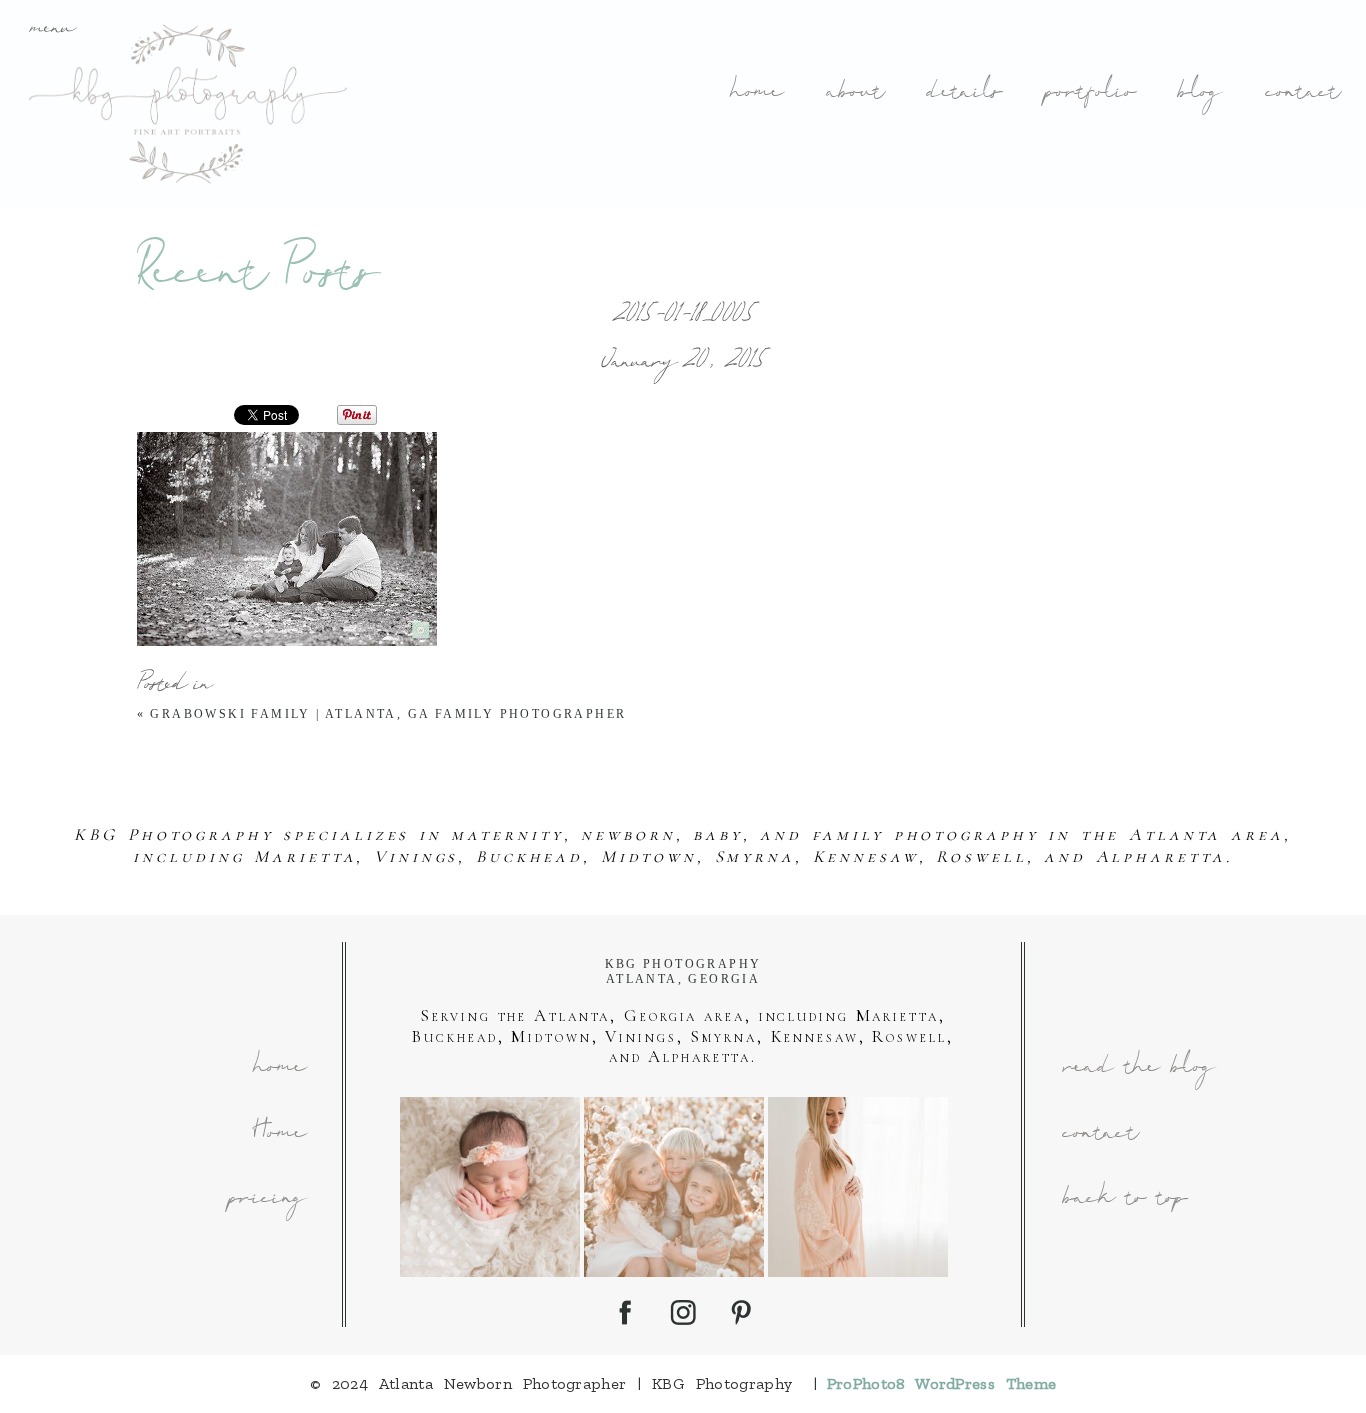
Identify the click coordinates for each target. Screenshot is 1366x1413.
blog (1198, 93)
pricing (266, 1199)
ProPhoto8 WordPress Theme (942, 1383)
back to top (1124, 1199)
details (963, 93)
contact (1302, 93)
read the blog (1137, 1068)
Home (278, 1134)
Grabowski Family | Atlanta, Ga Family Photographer (388, 714)
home (755, 93)
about (854, 93)
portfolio (1088, 93)
